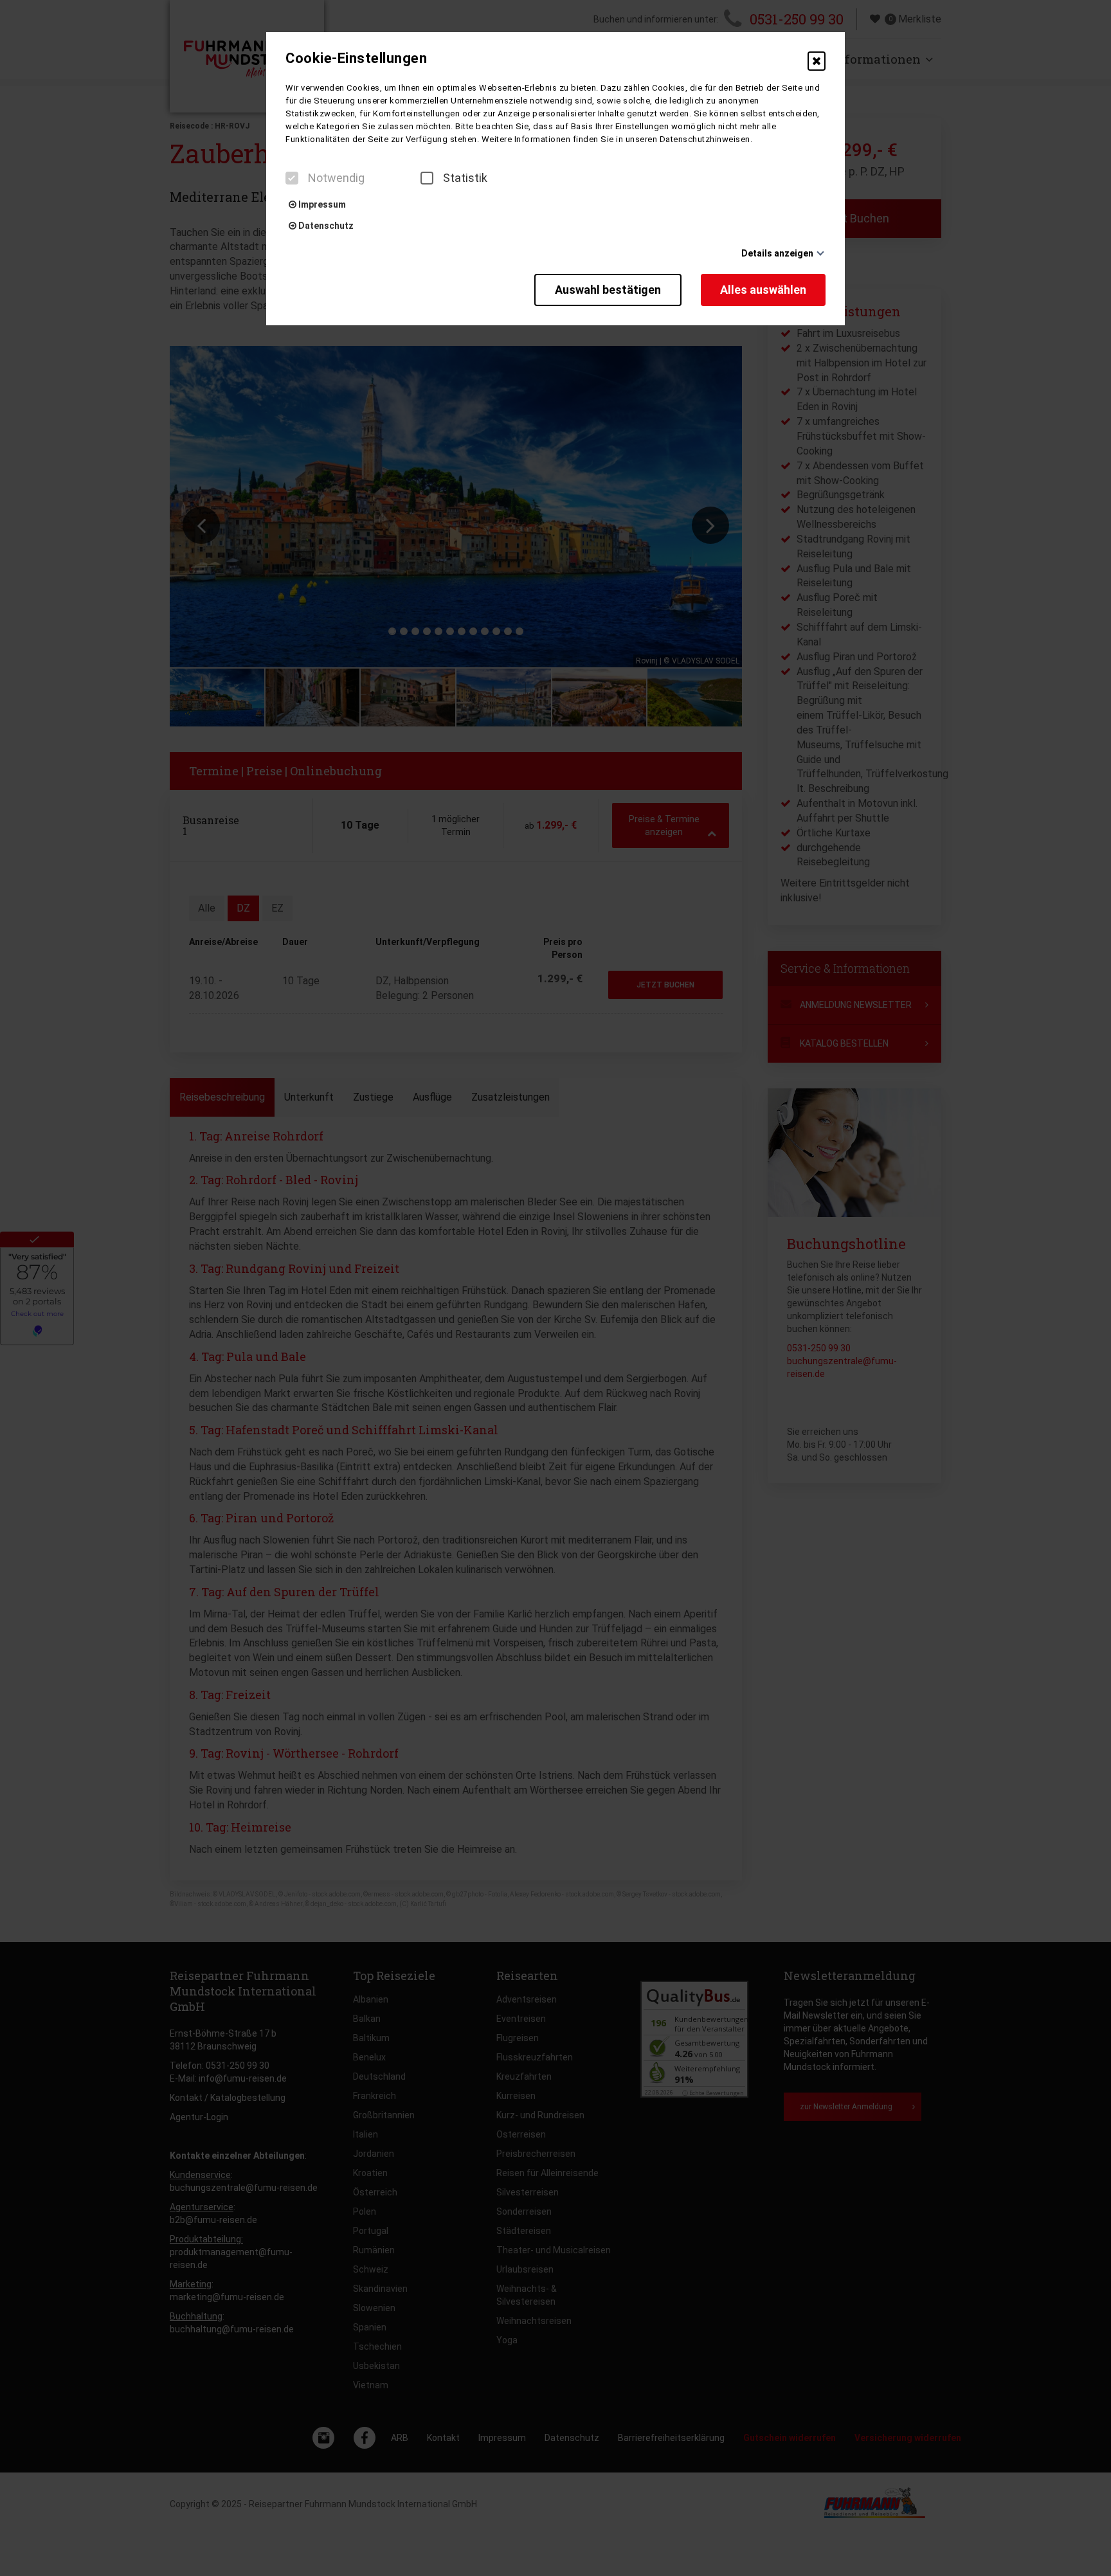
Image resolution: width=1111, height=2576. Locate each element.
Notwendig (336, 178)
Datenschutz (325, 226)
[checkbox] (292, 178)
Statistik (465, 178)
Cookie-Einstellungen (356, 59)
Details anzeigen (777, 253)
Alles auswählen (763, 290)
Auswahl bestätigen (608, 290)
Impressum (321, 204)
